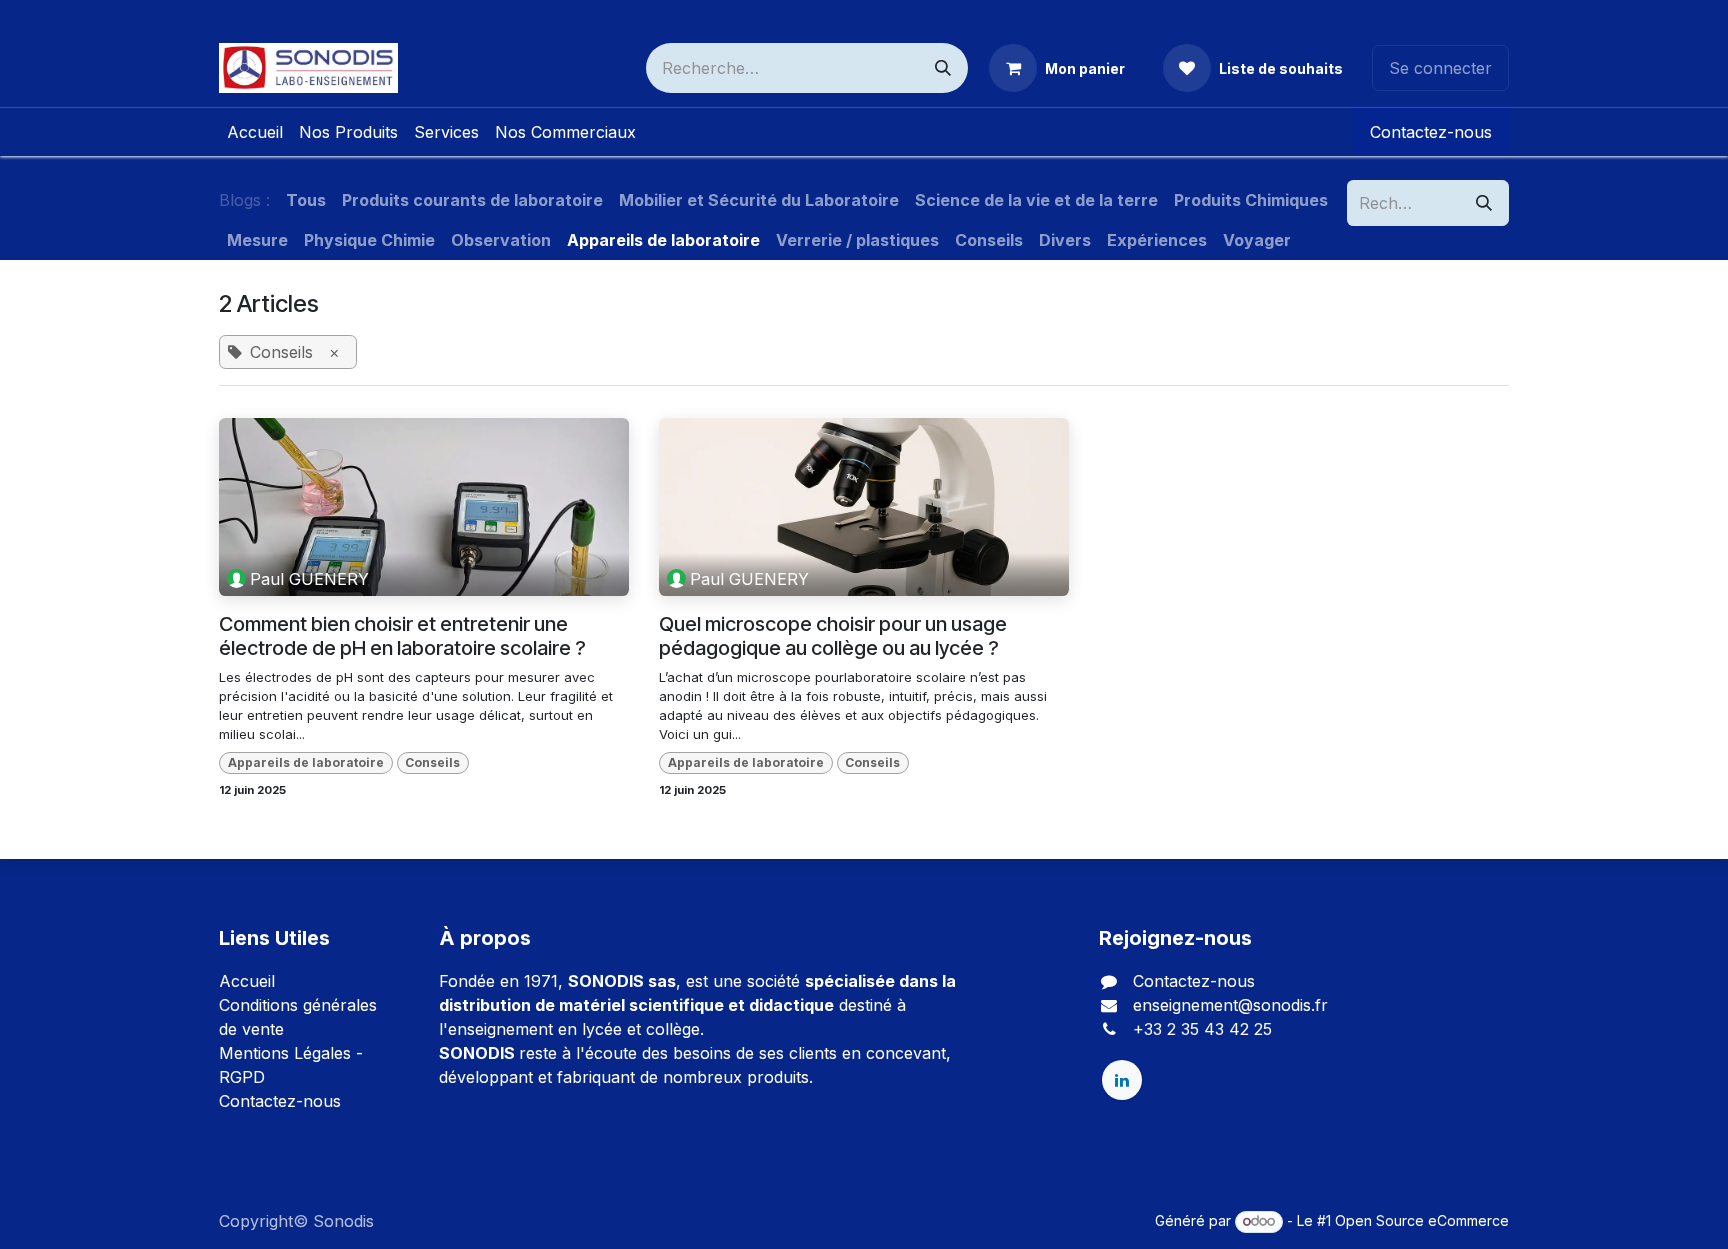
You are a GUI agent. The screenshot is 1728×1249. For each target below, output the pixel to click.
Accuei (245, 981)
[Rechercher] (943, 68)
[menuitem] (255, 132)
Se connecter (1440, 68)
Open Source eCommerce (1422, 1220)
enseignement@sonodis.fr (1230, 1005)
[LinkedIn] (1122, 1080)
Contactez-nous (1431, 132)
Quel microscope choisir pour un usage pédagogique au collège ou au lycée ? (833, 636)
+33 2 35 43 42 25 (1202, 1029)
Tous (306, 200)
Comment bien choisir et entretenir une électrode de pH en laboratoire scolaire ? (402, 636)
